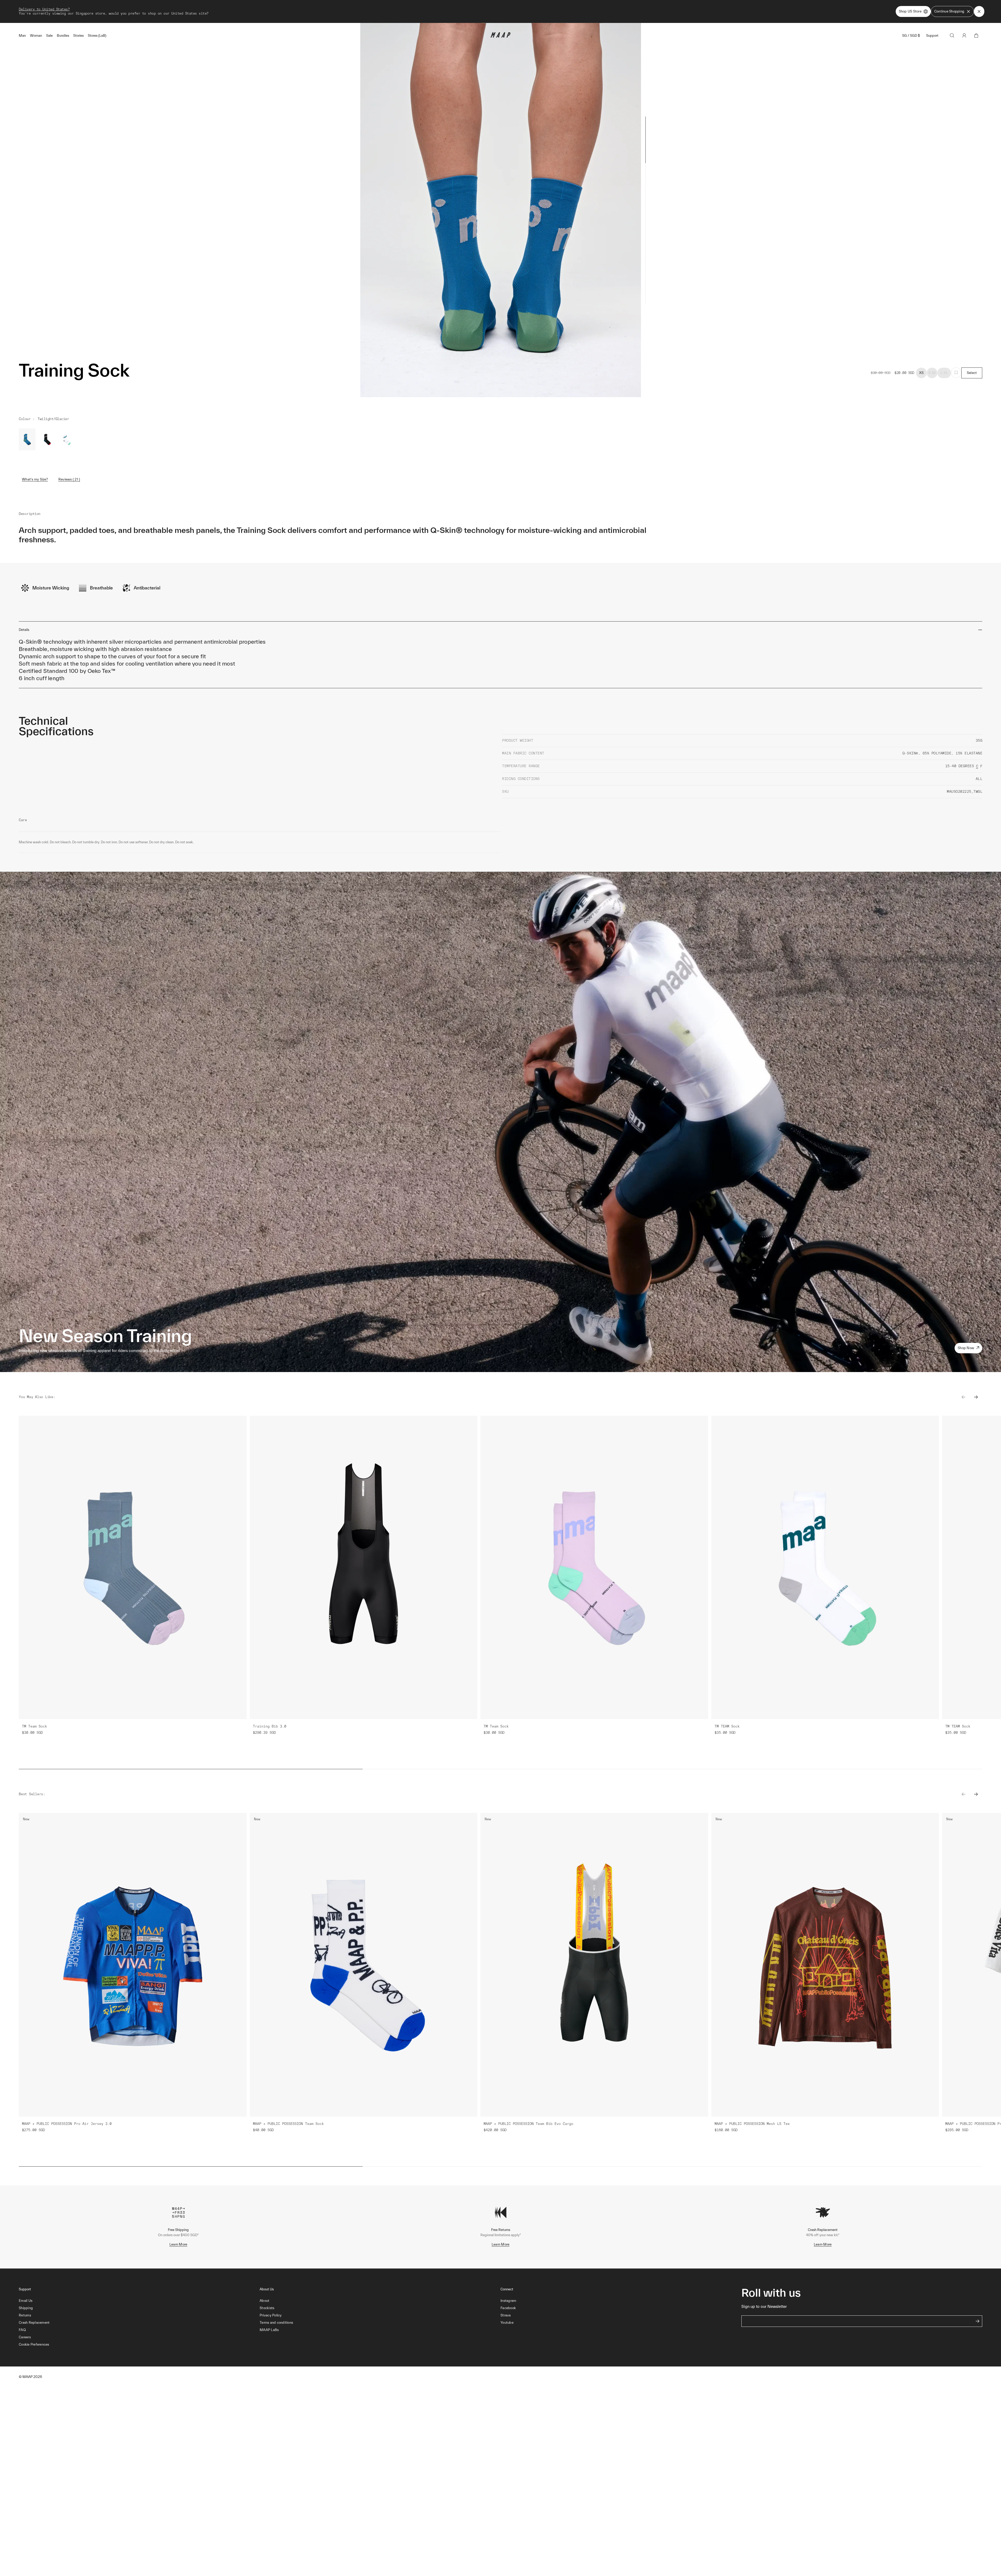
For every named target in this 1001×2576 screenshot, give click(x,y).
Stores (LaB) (97, 36)
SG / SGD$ (911, 36)
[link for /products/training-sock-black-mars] (47, 439)
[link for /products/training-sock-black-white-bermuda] (67, 439)
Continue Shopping (949, 11)
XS (921, 373)
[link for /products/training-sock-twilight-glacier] (27, 439)
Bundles (63, 36)
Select (972, 373)
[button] (139, 2345)
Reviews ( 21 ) (69, 479)
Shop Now (966, 1348)
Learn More (178, 2244)
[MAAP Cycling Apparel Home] (500, 36)
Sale (49, 36)
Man (22, 36)
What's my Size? (35, 479)
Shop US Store (910, 11)
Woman (36, 36)
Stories (78, 36)
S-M (932, 373)
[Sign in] (964, 35)
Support (932, 36)
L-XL (944, 373)
